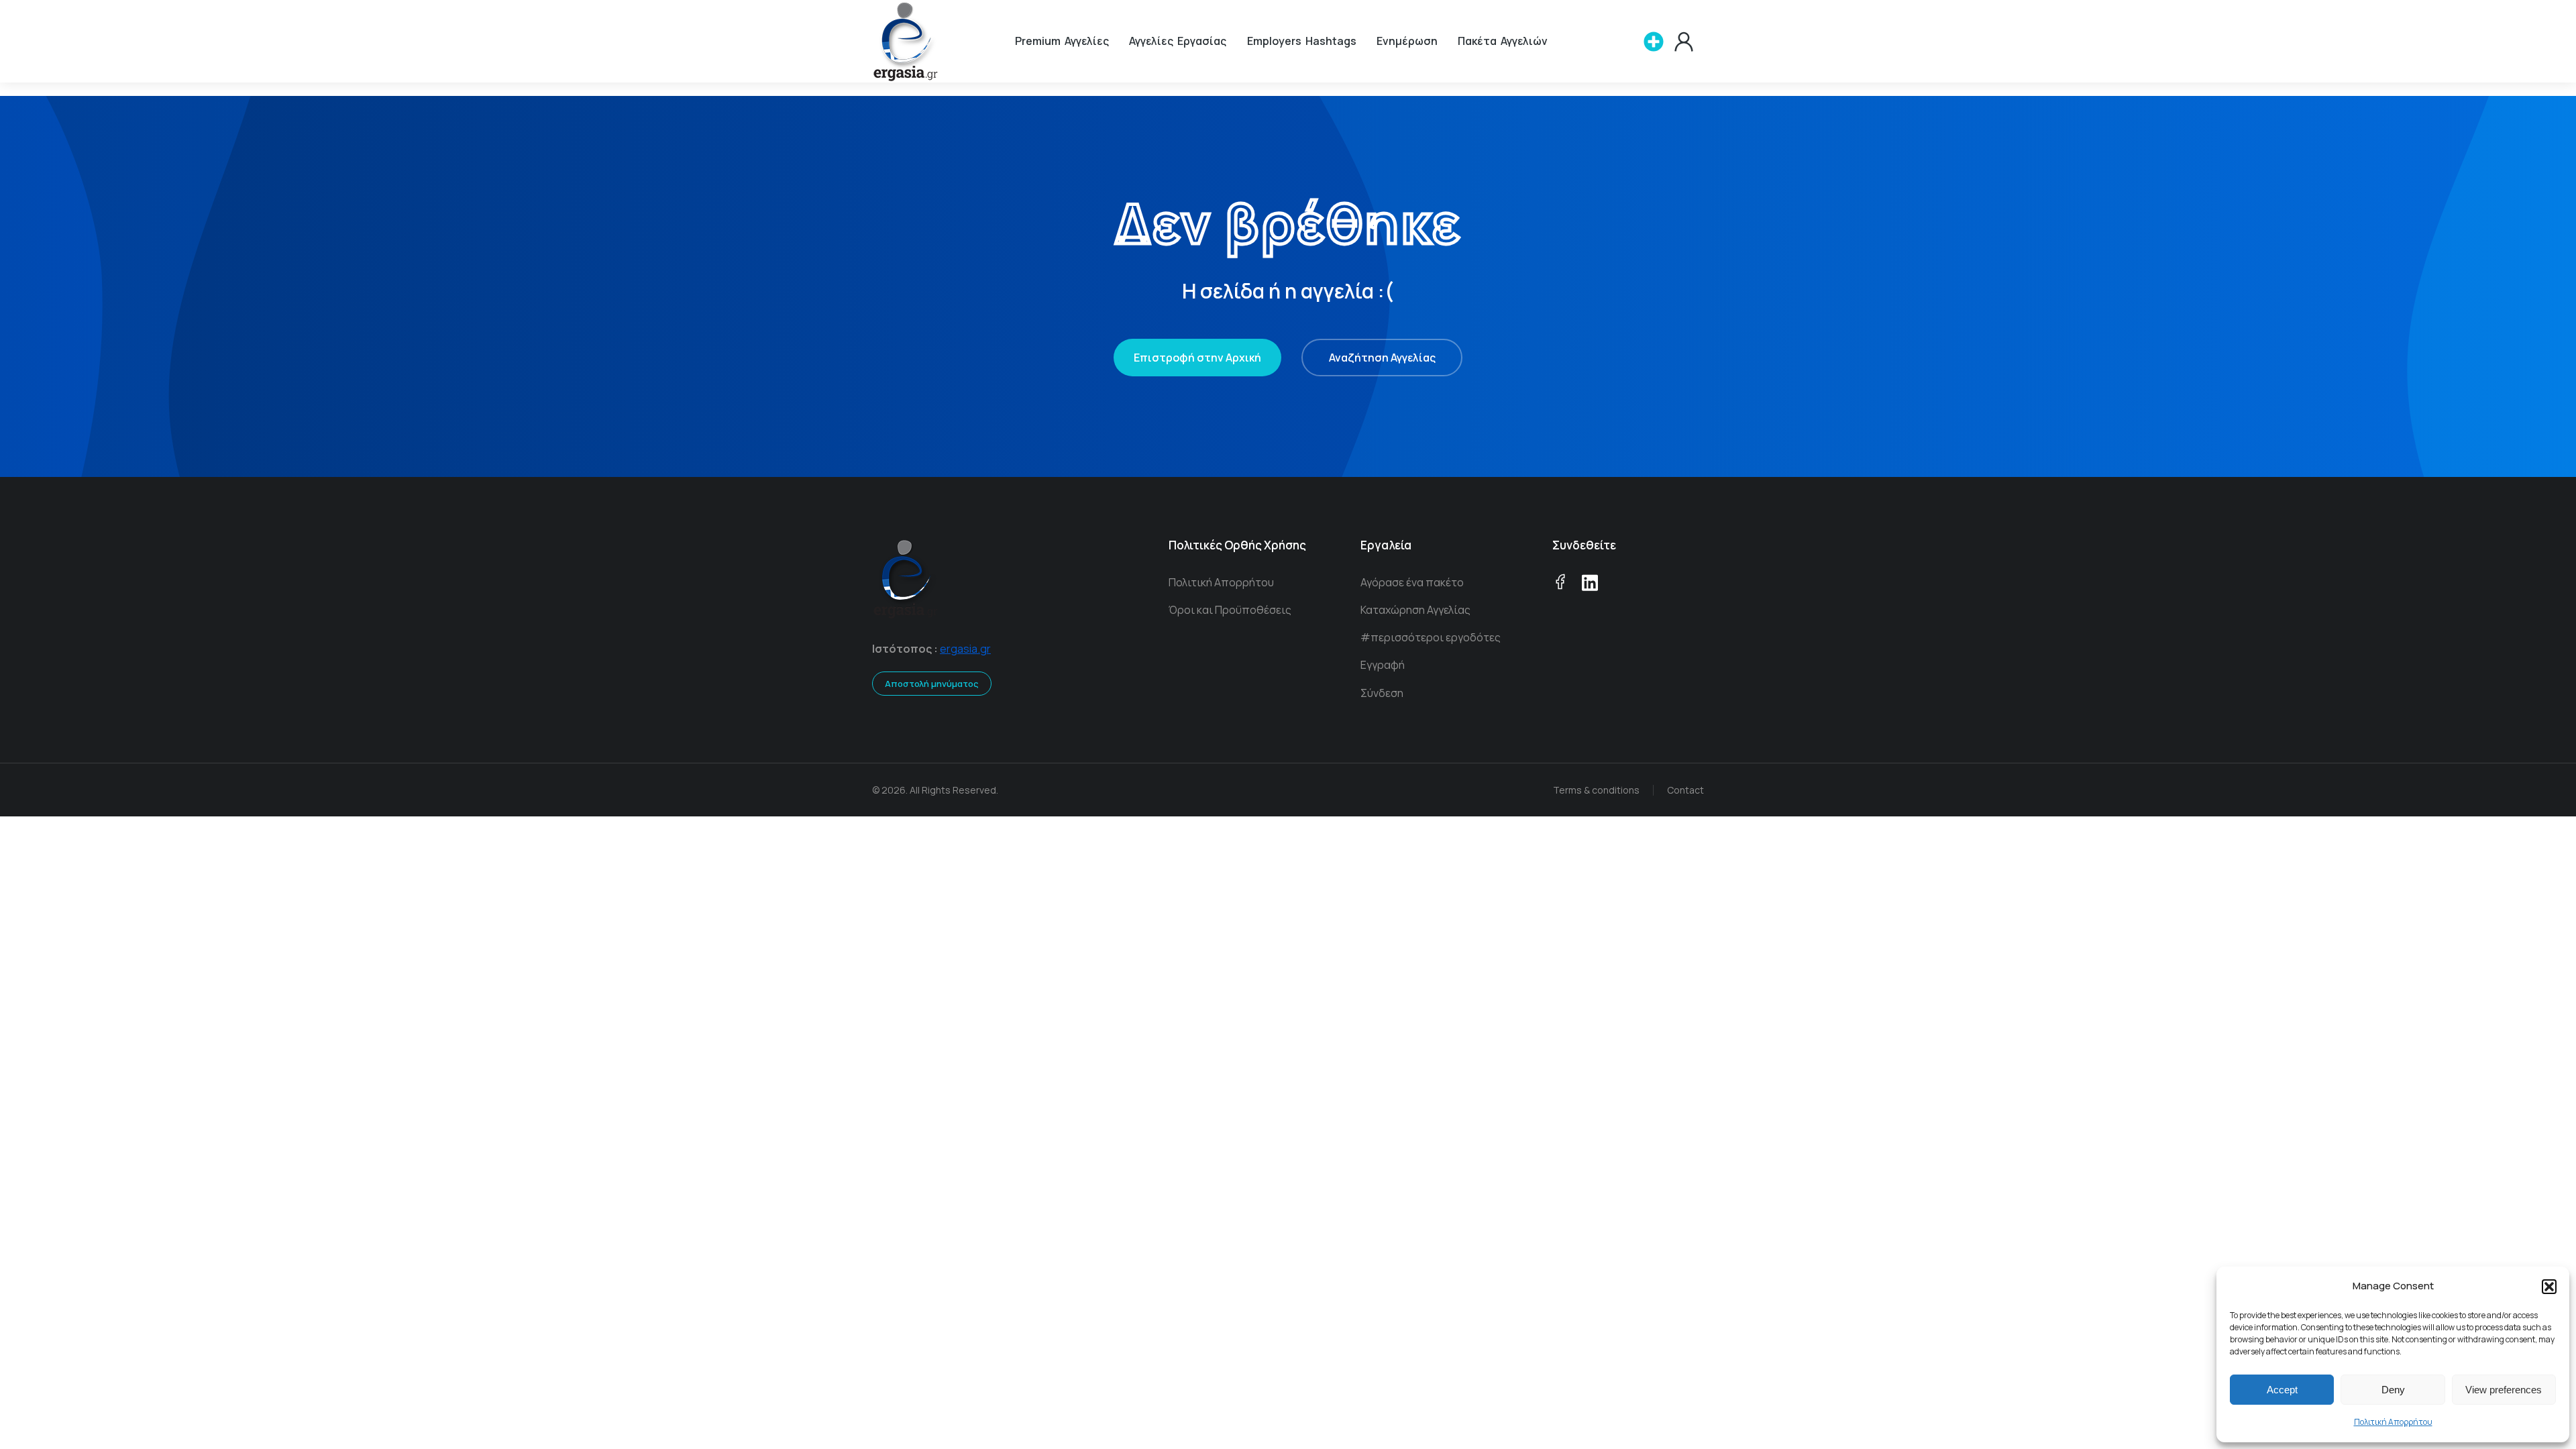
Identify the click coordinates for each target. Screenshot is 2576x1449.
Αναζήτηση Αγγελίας (1382, 358)
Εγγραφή (1383, 665)
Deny (2393, 1390)
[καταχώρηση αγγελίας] (1654, 42)
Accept (2282, 1390)
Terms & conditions (1596, 790)
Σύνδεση (1382, 693)
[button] (2549, 1287)
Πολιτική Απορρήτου (2393, 1422)
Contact (1685, 790)
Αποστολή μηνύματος (932, 684)
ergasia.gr (965, 649)
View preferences (2504, 1390)
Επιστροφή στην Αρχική (1197, 358)
